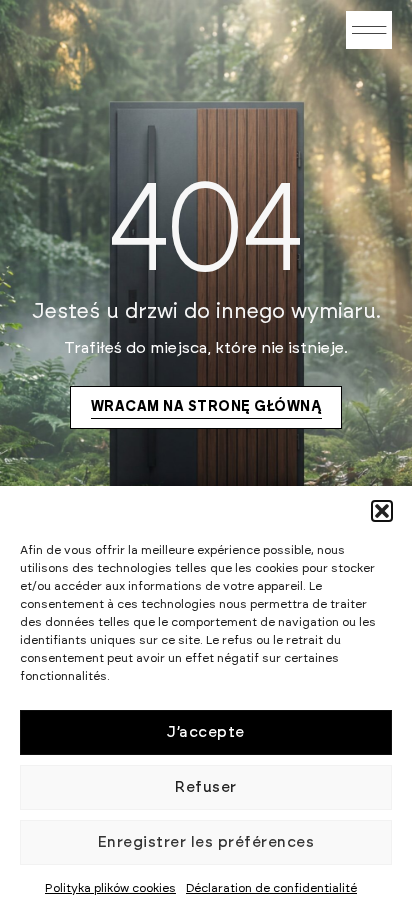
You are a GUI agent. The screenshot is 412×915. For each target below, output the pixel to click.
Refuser (206, 787)
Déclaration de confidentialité (271, 888)
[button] (382, 511)
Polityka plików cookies (110, 888)
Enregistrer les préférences (206, 842)
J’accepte (206, 732)
